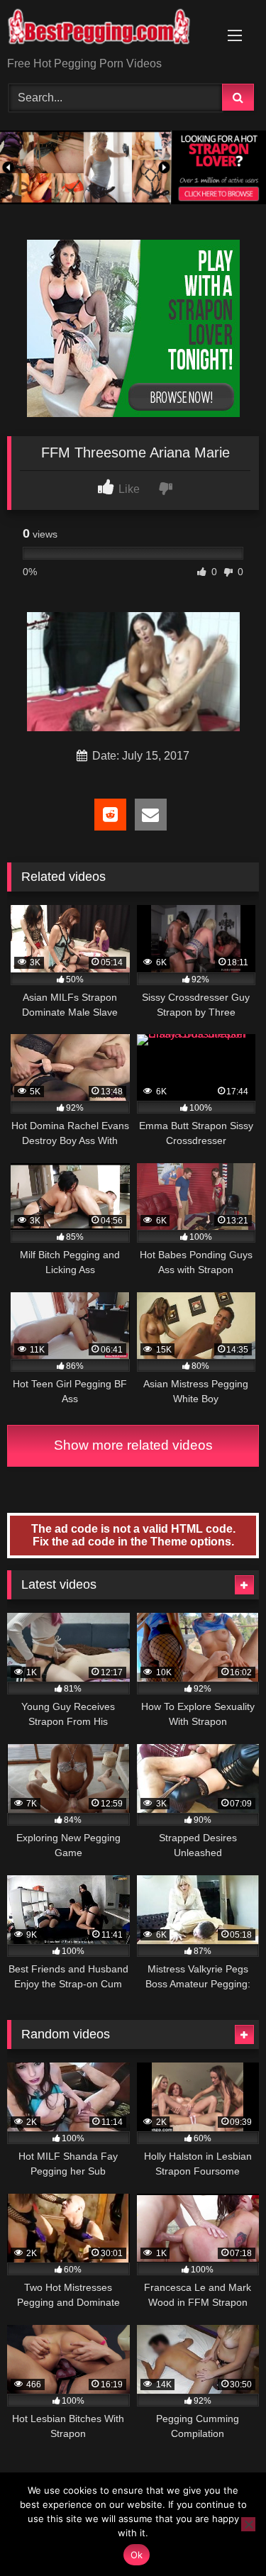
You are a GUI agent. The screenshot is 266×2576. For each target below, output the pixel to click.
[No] (248, 2524)
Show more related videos (133, 1445)
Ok (137, 2555)
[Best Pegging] (109, 29)
